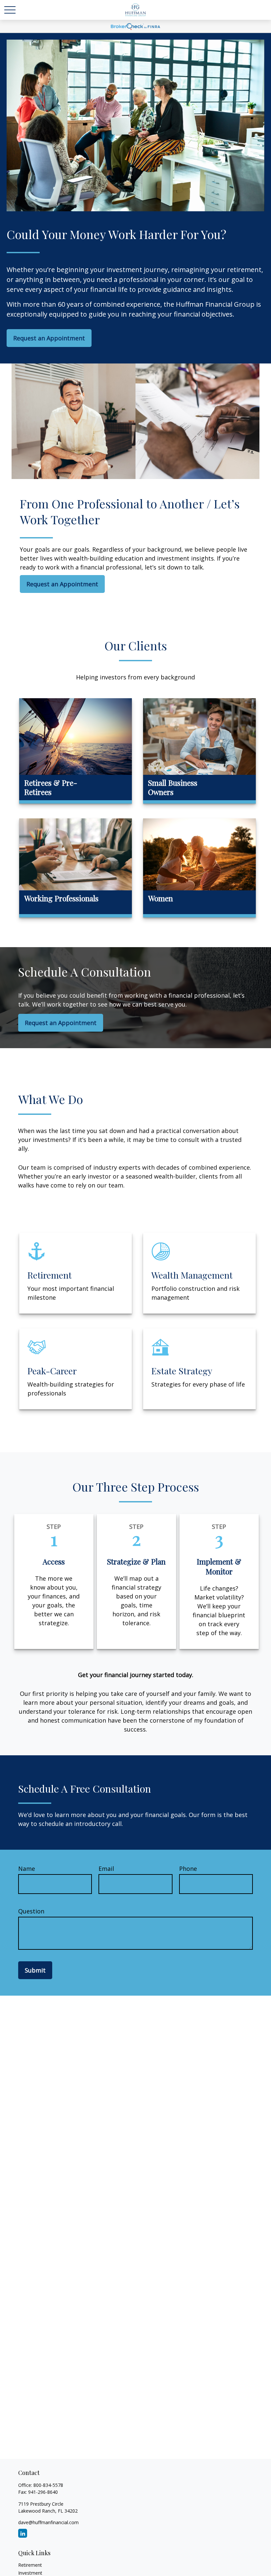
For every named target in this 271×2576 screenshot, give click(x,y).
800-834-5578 (48, 2485)
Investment (30, 2573)
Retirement (30, 2565)
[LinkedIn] (23, 2533)
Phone (188, 1869)
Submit (35, 1970)
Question (31, 1911)
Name (27, 1869)
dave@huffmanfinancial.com (48, 2522)
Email (106, 1869)
